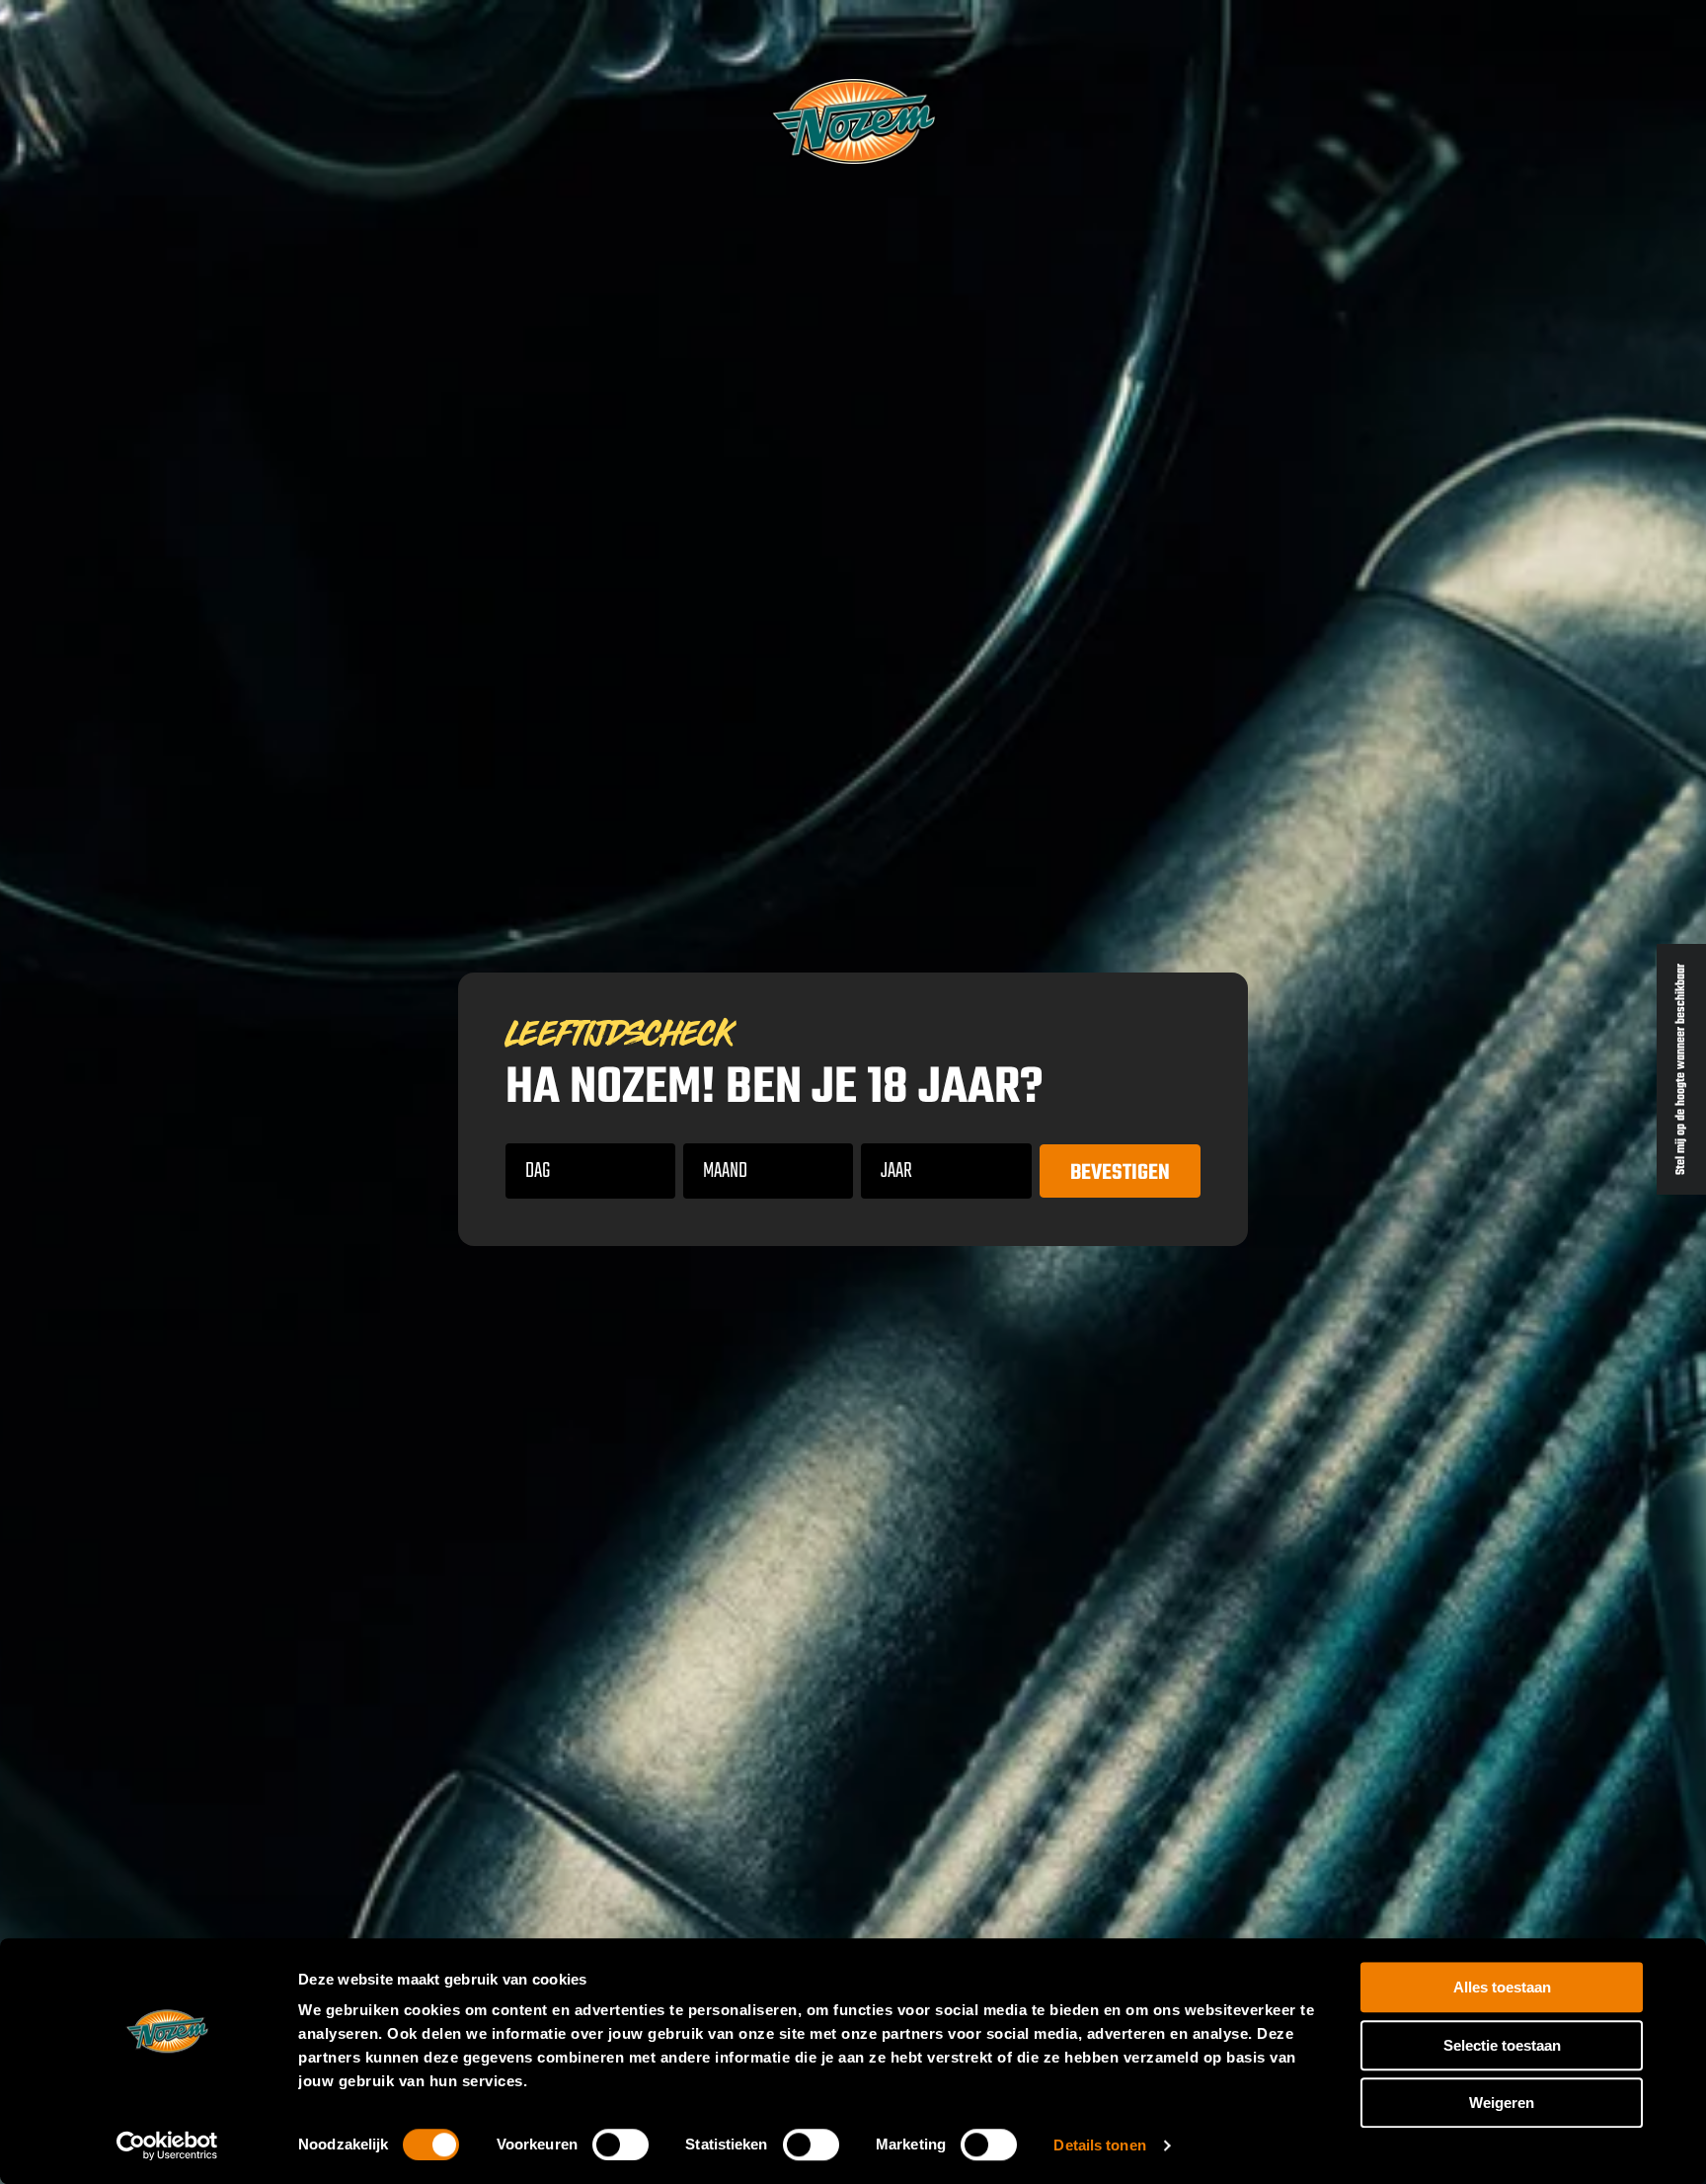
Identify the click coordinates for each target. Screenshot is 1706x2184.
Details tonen (1099, 2145)
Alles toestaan (1502, 1987)
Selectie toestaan (1502, 2045)
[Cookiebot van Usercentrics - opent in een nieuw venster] (167, 2145)
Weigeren (1502, 2103)
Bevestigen (1120, 1173)
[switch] (620, 2145)
